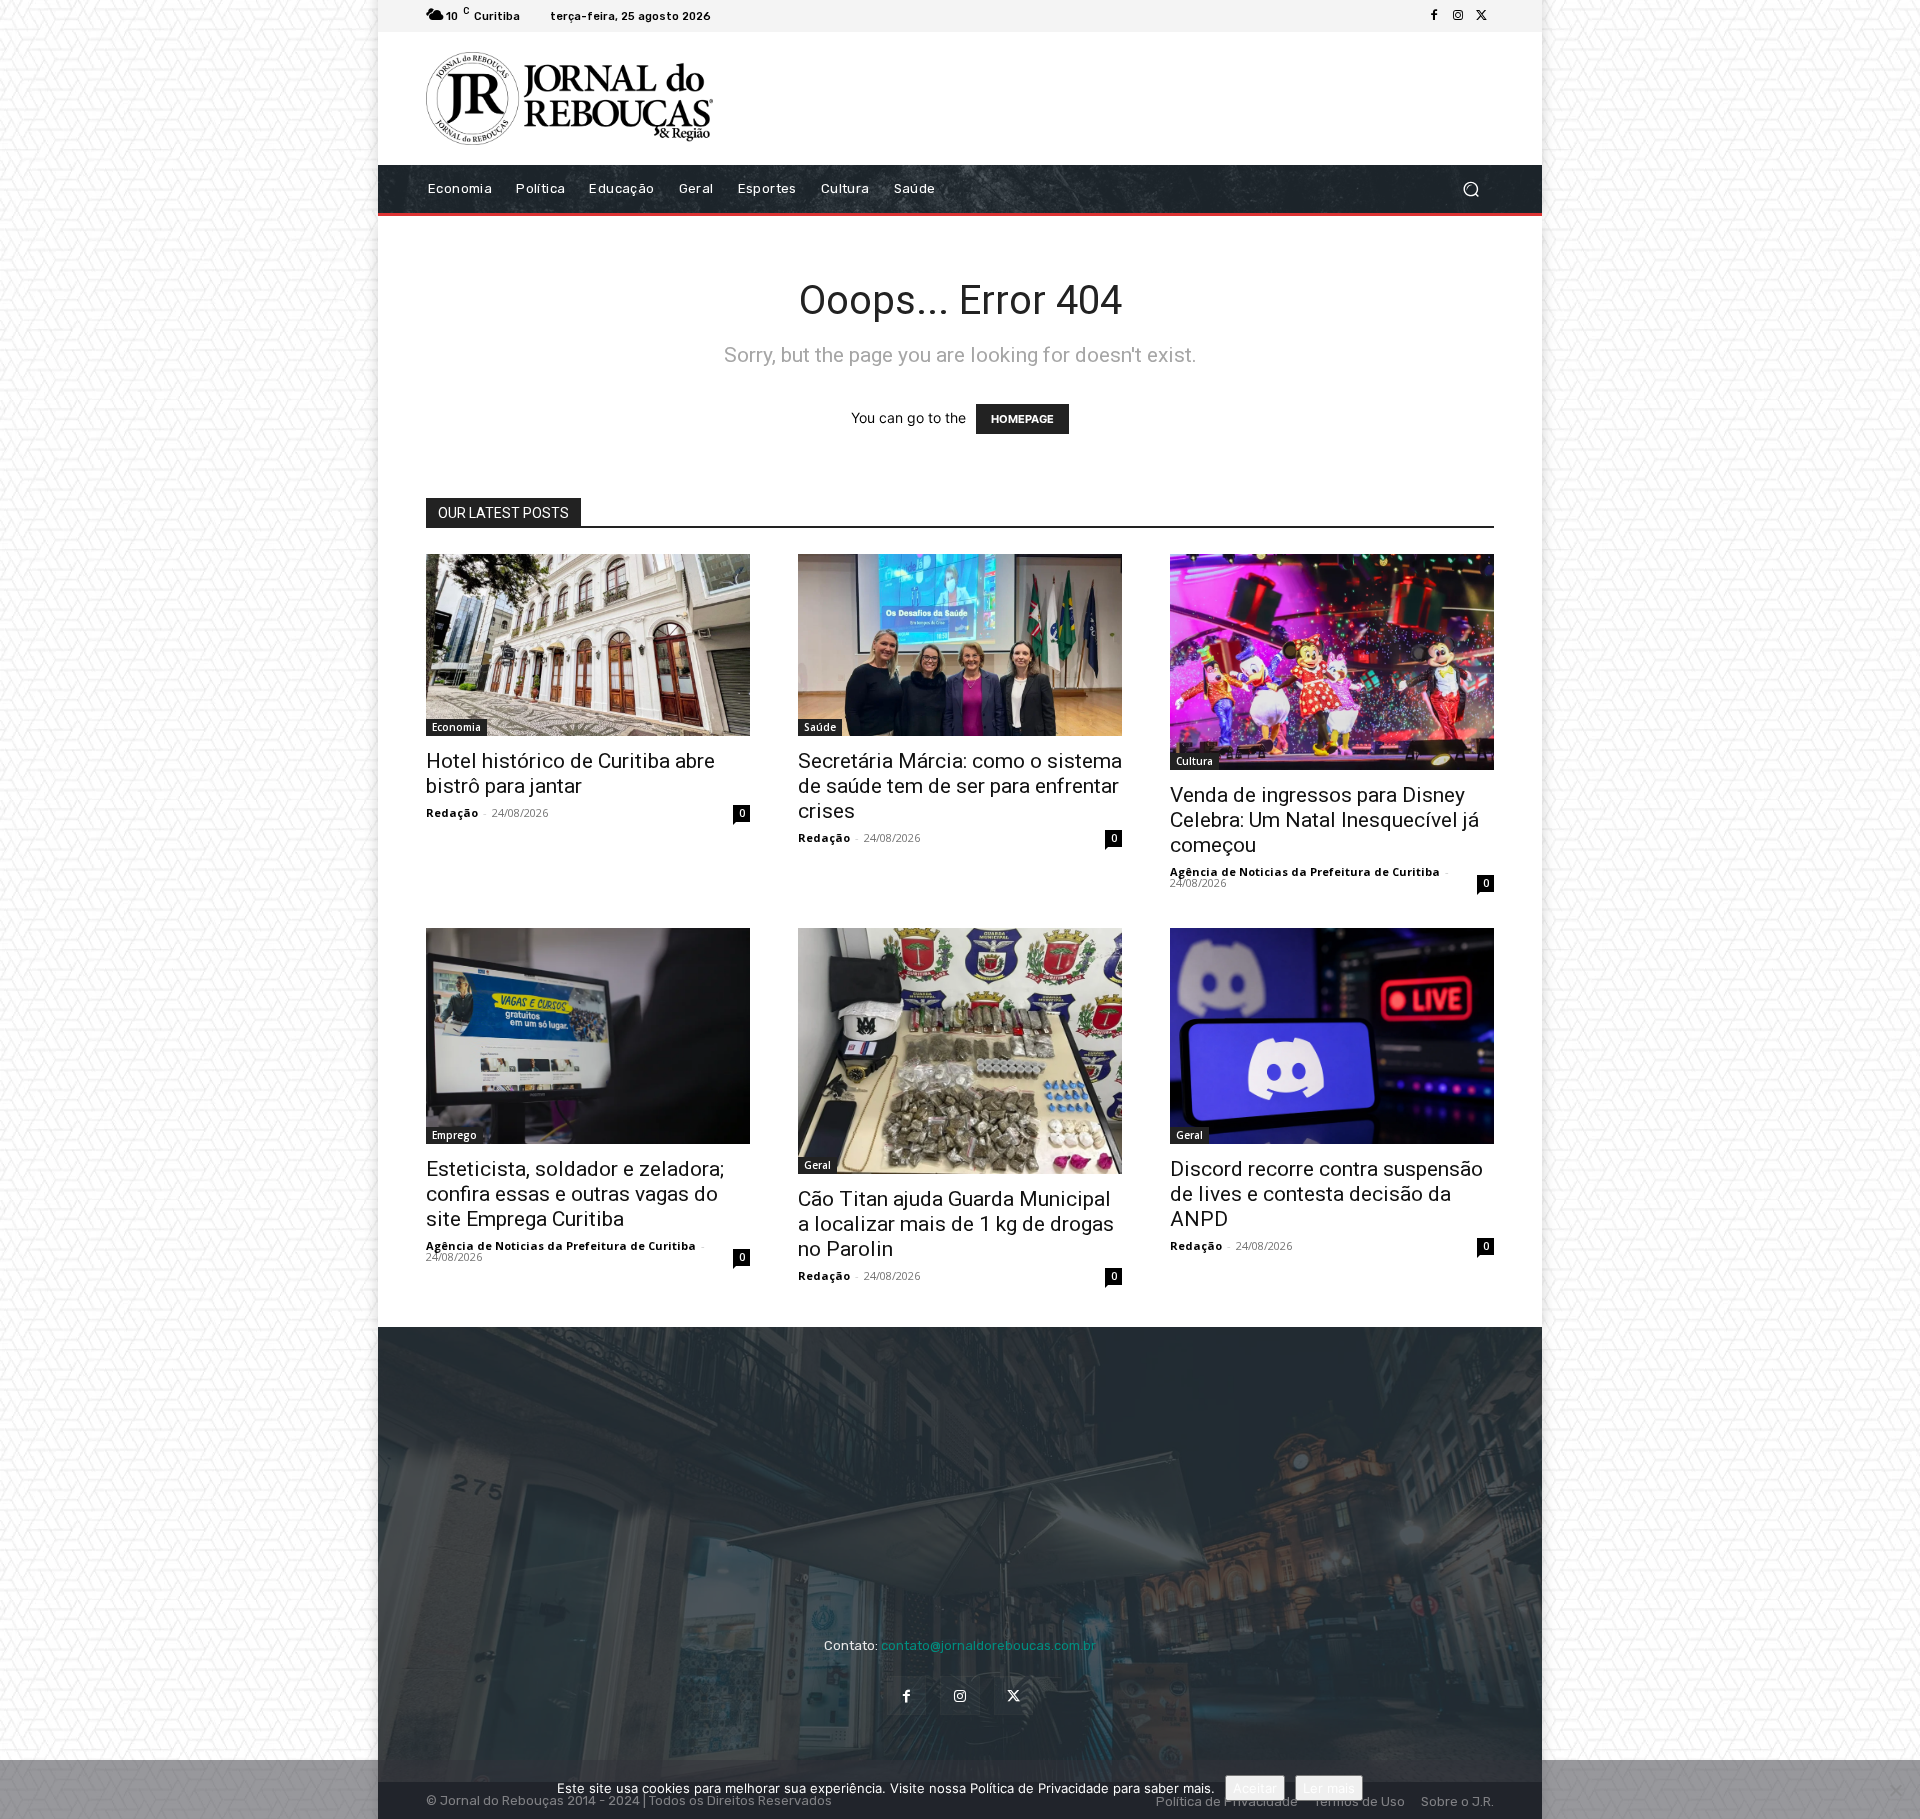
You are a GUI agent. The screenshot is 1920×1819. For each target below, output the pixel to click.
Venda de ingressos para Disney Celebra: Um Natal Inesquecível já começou (1324, 820)
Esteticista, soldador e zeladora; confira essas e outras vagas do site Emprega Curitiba (575, 1194)
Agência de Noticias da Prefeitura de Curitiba (1305, 871)
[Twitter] (1482, 16)
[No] (1895, 1790)
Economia (456, 727)
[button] (1470, 188)
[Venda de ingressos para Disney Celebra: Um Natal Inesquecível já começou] (1332, 662)
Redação (452, 812)
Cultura (1194, 761)
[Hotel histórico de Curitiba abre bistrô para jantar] (588, 645)
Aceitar (1255, 1788)
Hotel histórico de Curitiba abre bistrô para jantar (570, 773)
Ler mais (1329, 1788)
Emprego (454, 1135)
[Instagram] (1458, 16)
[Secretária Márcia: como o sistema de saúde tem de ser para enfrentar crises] (960, 645)
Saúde (820, 727)
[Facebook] (1434, 16)
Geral (817, 1165)
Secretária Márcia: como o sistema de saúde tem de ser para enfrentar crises (960, 786)
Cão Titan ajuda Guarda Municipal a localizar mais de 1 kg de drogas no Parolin (956, 1224)
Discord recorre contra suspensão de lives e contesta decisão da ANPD (1326, 1194)
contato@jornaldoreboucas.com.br (988, 1645)
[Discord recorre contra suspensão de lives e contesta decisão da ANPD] (1332, 1036)
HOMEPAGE (1022, 419)
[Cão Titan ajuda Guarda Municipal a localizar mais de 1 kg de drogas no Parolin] (960, 1051)
